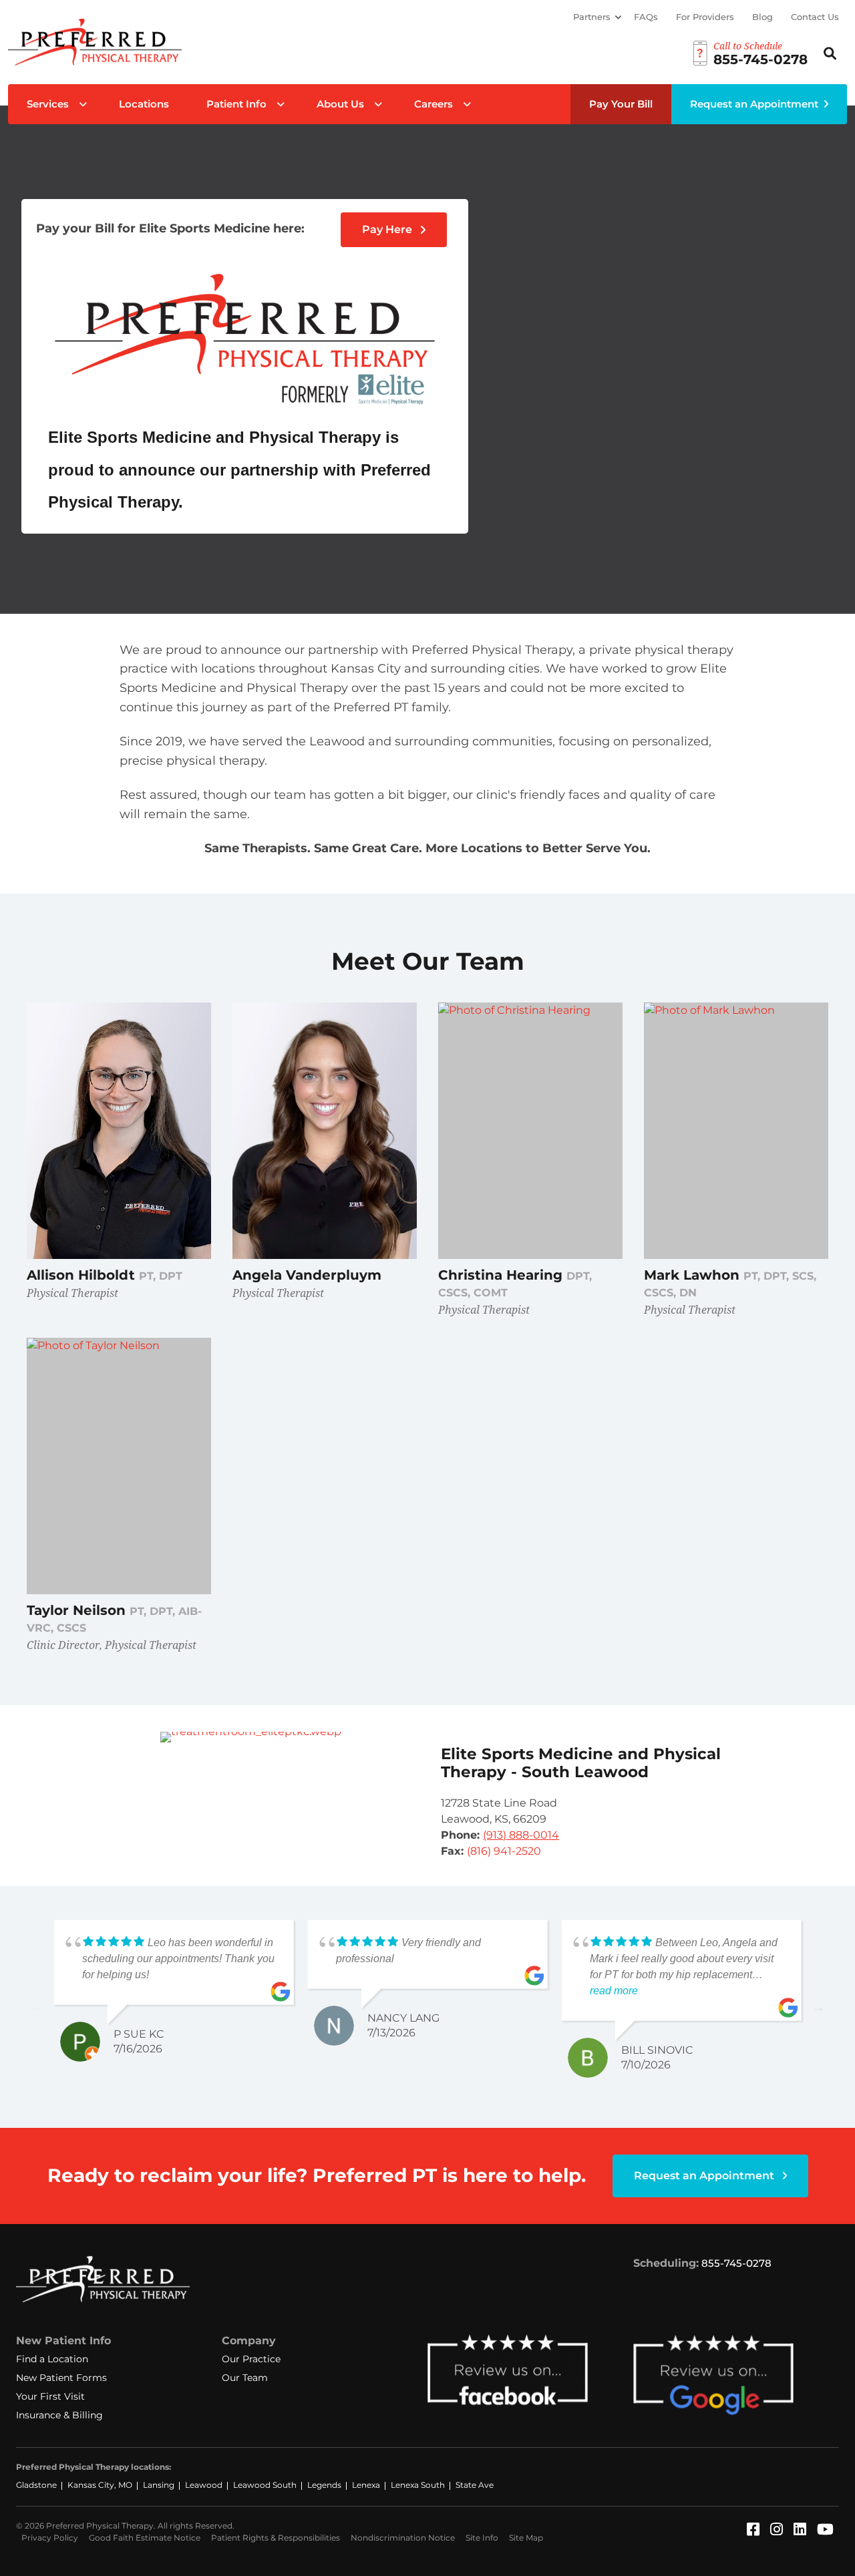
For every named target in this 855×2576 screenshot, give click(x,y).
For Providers (705, 17)
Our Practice (251, 2359)
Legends (324, 2485)
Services (48, 104)
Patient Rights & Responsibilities (276, 2538)
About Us (340, 104)
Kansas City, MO (100, 2485)
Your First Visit (50, 2396)
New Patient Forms (61, 2378)
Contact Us (815, 17)
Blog (762, 17)
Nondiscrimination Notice (403, 2538)
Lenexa (366, 2485)
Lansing (159, 2485)
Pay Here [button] (388, 229)
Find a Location (52, 2359)
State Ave (475, 2485)
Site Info (482, 2538)
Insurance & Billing (59, 2415)
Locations (144, 104)
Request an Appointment (754, 104)
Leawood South (265, 2485)
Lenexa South (418, 2485)
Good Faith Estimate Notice (145, 2538)
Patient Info (236, 104)
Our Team (245, 2378)
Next (818, 2007)
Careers (434, 104)
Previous (37, 2007)
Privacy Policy (50, 2538)
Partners (592, 17)
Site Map (526, 2538)
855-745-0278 (736, 2263)
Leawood (204, 2485)
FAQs (646, 17)
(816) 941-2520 (504, 1851)
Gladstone (36, 2485)
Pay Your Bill (621, 104)
